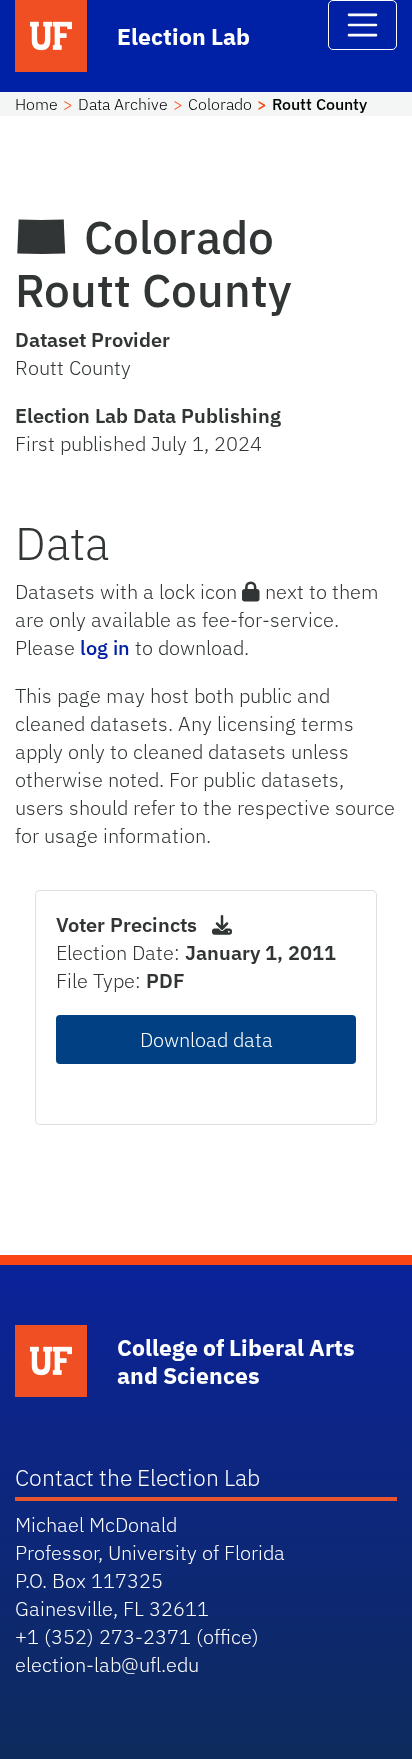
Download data (206, 1039)
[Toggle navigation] (363, 25)
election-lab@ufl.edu (107, 1664)
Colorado (220, 104)
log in (105, 647)
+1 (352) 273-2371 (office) (137, 1636)
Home (36, 104)
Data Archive (123, 104)
